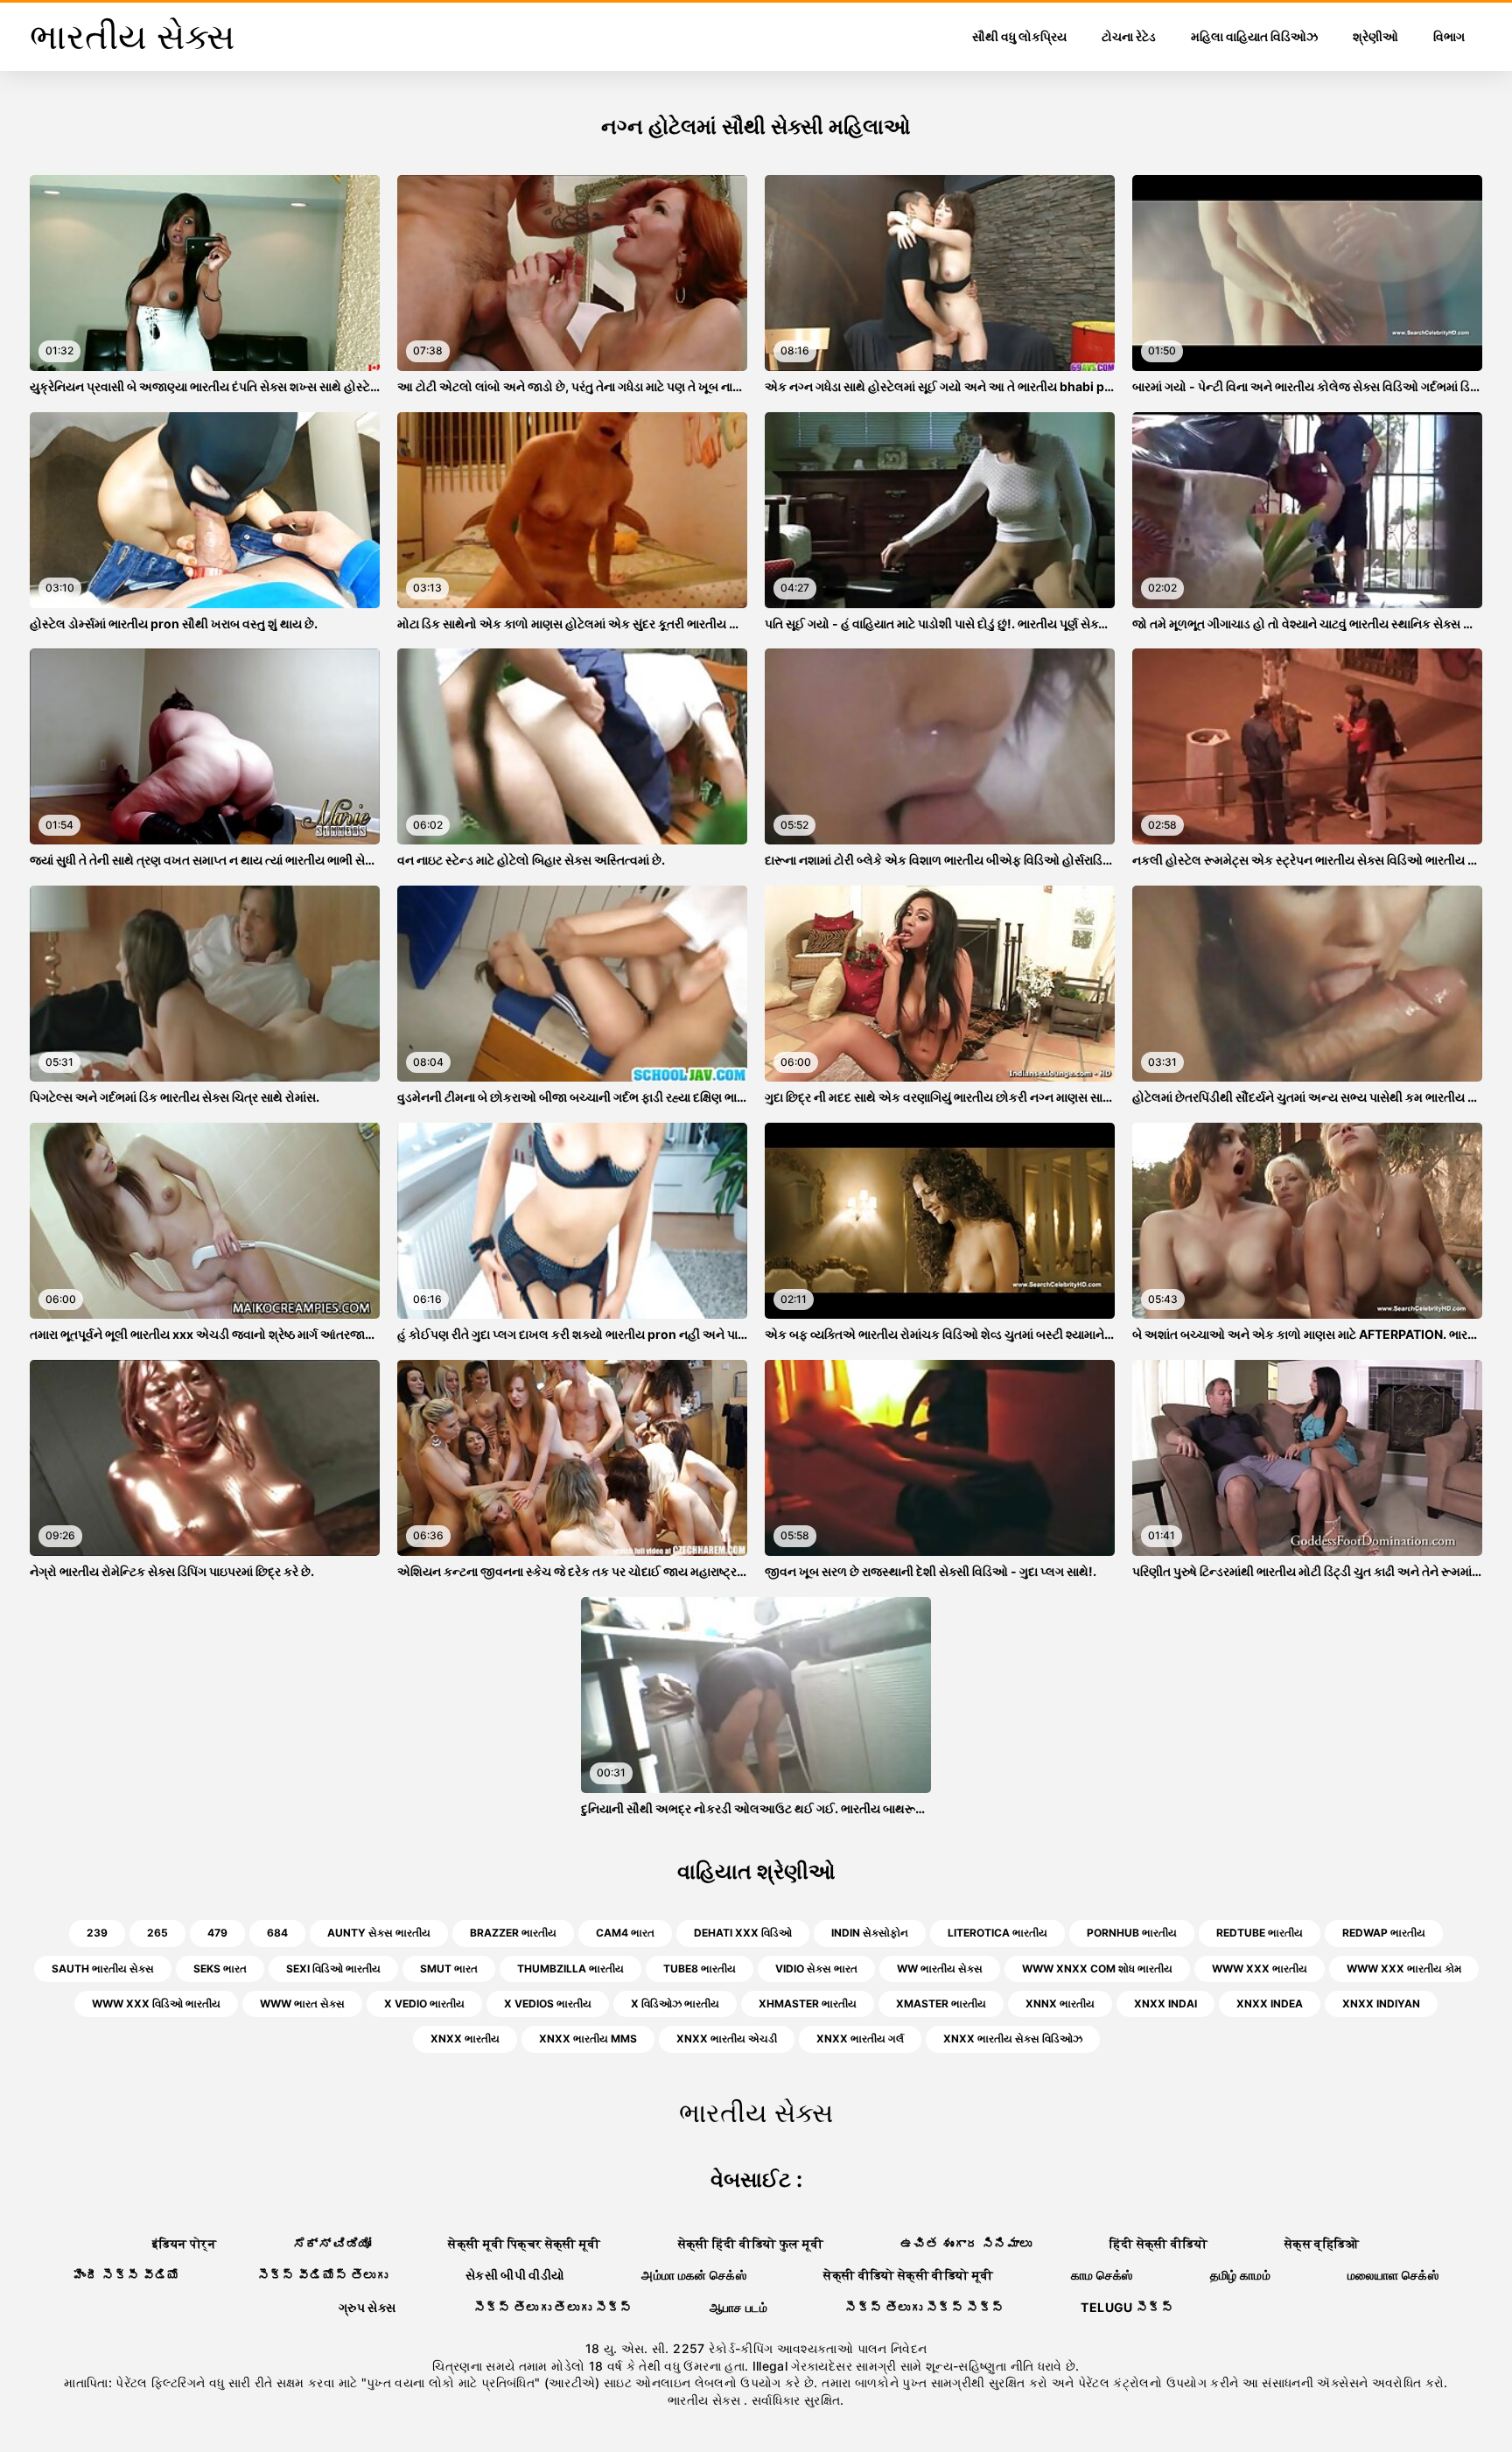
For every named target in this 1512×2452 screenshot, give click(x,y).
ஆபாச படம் (738, 2307)
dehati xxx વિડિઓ (743, 1933)
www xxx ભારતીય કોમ (1404, 1969)
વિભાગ (1449, 36)
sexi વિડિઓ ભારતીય (333, 1969)
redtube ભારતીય (1260, 1933)
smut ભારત (449, 1969)
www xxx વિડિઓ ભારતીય (156, 2004)
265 (157, 1933)
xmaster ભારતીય (941, 2004)
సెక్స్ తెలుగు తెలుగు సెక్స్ (553, 2307)
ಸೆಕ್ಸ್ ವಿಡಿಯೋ (332, 2243)
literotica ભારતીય (997, 1933)
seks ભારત (220, 1969)
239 (97, 1933)
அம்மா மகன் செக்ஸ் (694, 2275)
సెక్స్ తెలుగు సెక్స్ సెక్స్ (924, 2307)
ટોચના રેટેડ (1129, 36)
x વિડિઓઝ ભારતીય (675, 2004)
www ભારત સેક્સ (302, 2004)
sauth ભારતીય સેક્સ (103, 1969)
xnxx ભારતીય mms (588, 2039)
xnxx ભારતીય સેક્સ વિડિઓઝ (1013, 2039)
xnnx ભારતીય (1060, 2004)
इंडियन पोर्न (184, 2243)
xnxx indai (1165, 2004)
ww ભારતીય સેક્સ (940, 1969)
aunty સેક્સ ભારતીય (379, 1933)
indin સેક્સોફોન (870, 1933)
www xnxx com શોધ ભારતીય (1097, 1969)
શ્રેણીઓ (1375, 36)
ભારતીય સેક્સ (706, 2400)
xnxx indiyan (1381, 2004)
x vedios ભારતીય (548, 2004)
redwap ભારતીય (1384, 1933)
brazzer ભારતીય (513, 1933)
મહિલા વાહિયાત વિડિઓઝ (1254, 36)
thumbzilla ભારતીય (570, 1969)
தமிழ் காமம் (1240, 2275)
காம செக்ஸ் (1102, 2275)
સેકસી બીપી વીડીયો (515, 2275)
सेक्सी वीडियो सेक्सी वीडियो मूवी (908, 2275)
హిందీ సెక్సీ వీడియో (127, 2275)
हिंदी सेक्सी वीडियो (1159, 2243)
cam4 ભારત (625, 1933)
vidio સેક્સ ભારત (816, 1969)
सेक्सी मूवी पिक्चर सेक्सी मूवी (524, 2243)
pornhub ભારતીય (1132, 1933)
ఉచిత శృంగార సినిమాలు (966, 2243)
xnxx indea (1270, 2004)
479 (217, 1933)
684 (277, 1933)
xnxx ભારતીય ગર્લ (860, 2039)
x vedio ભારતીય (424, 2004)
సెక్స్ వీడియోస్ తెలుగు (323, 2275)
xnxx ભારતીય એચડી (727, 2039)
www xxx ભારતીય (1260, 1969)
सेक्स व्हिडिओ (1322, 2243)
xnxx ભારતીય (465, 2039)
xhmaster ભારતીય (808, 2004)
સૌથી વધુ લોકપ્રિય (1019, 36)
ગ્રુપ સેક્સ (367, 2307)
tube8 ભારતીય (700, 1969)
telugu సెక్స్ (1127, 2307)
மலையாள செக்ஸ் (1393, 2275)
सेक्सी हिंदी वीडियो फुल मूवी (751, 2243)
